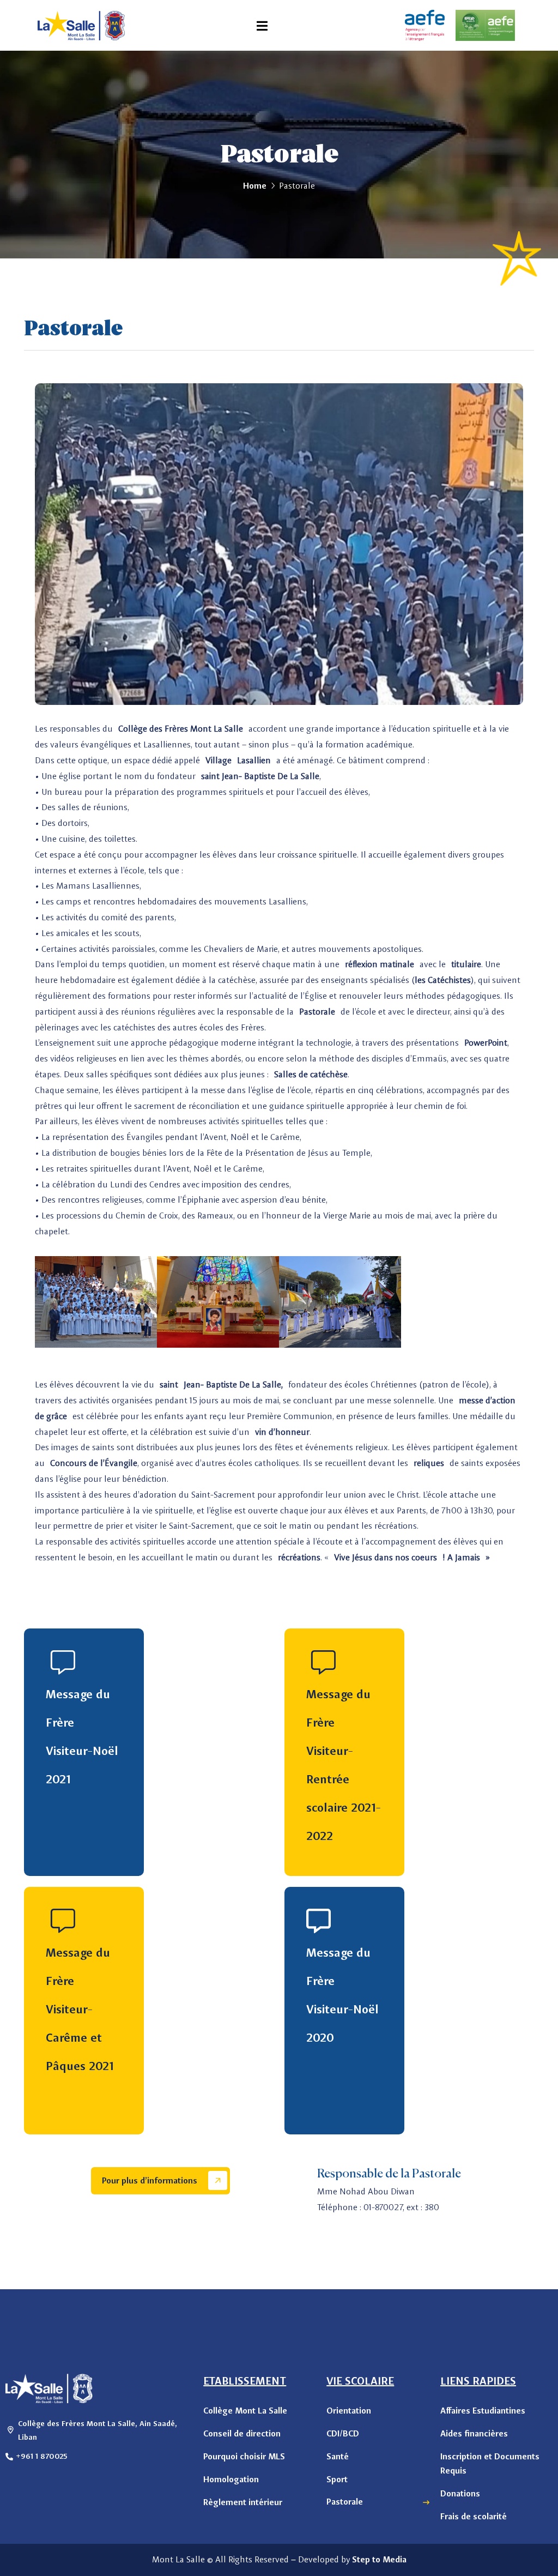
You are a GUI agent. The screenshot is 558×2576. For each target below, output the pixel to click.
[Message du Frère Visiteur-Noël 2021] (58, 1663)
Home (255, 186)
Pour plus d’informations (151, 2180)
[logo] (81, 25)
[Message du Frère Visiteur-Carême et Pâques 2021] (58, 1921)
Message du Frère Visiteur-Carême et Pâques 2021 (80, 2009)
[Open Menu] (262, 25)
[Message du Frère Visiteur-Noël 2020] (319, 1921)
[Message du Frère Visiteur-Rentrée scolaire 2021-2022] (319, 1663)
